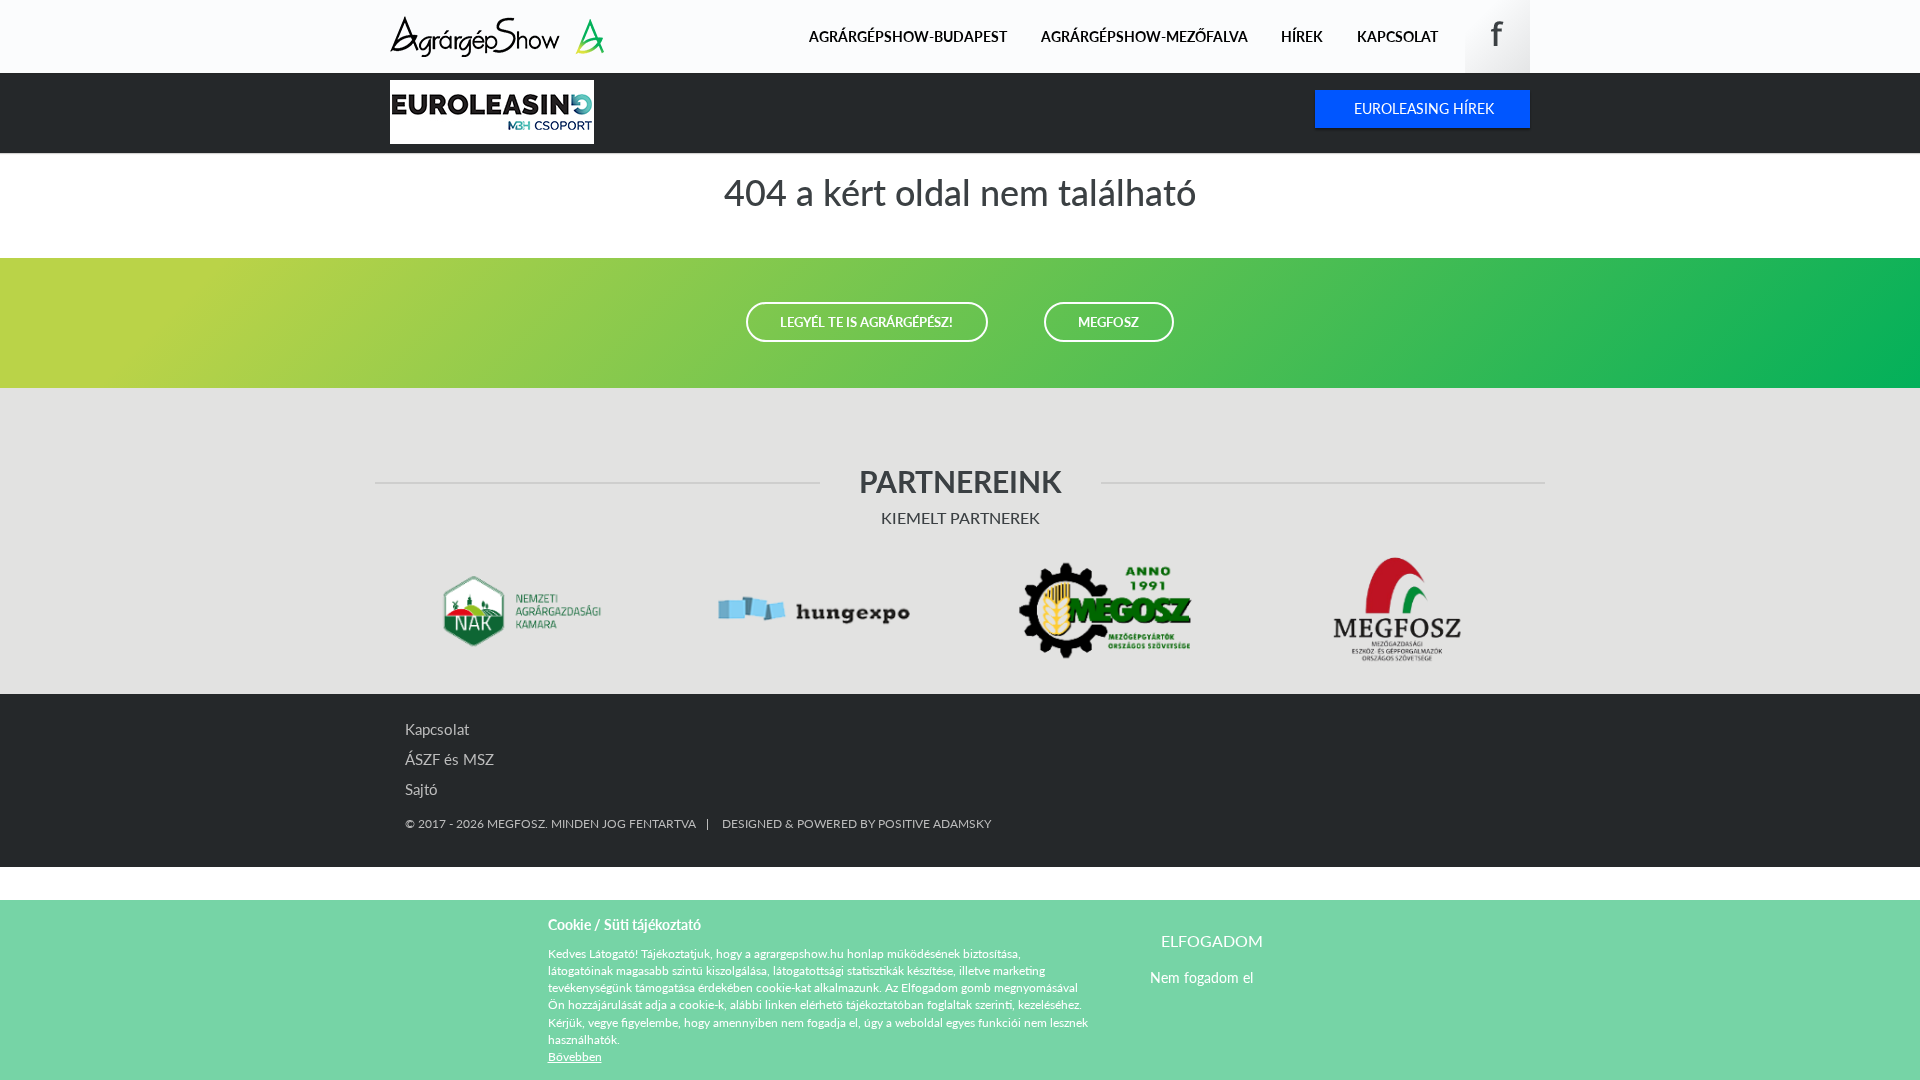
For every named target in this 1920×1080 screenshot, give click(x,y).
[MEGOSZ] (1106, 610)
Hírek (1302, 36)
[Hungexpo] (814, 610)
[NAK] (521, 610)
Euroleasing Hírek (1424, 108)
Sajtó (421, 789)
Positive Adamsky (934, 823)
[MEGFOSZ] (1399, 610)
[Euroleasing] (492, 112)
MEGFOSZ (1108, 322)
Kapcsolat (1397, 36)
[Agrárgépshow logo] (497, 28)
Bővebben (575, 1056)
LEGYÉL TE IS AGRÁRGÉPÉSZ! (866, 322)
